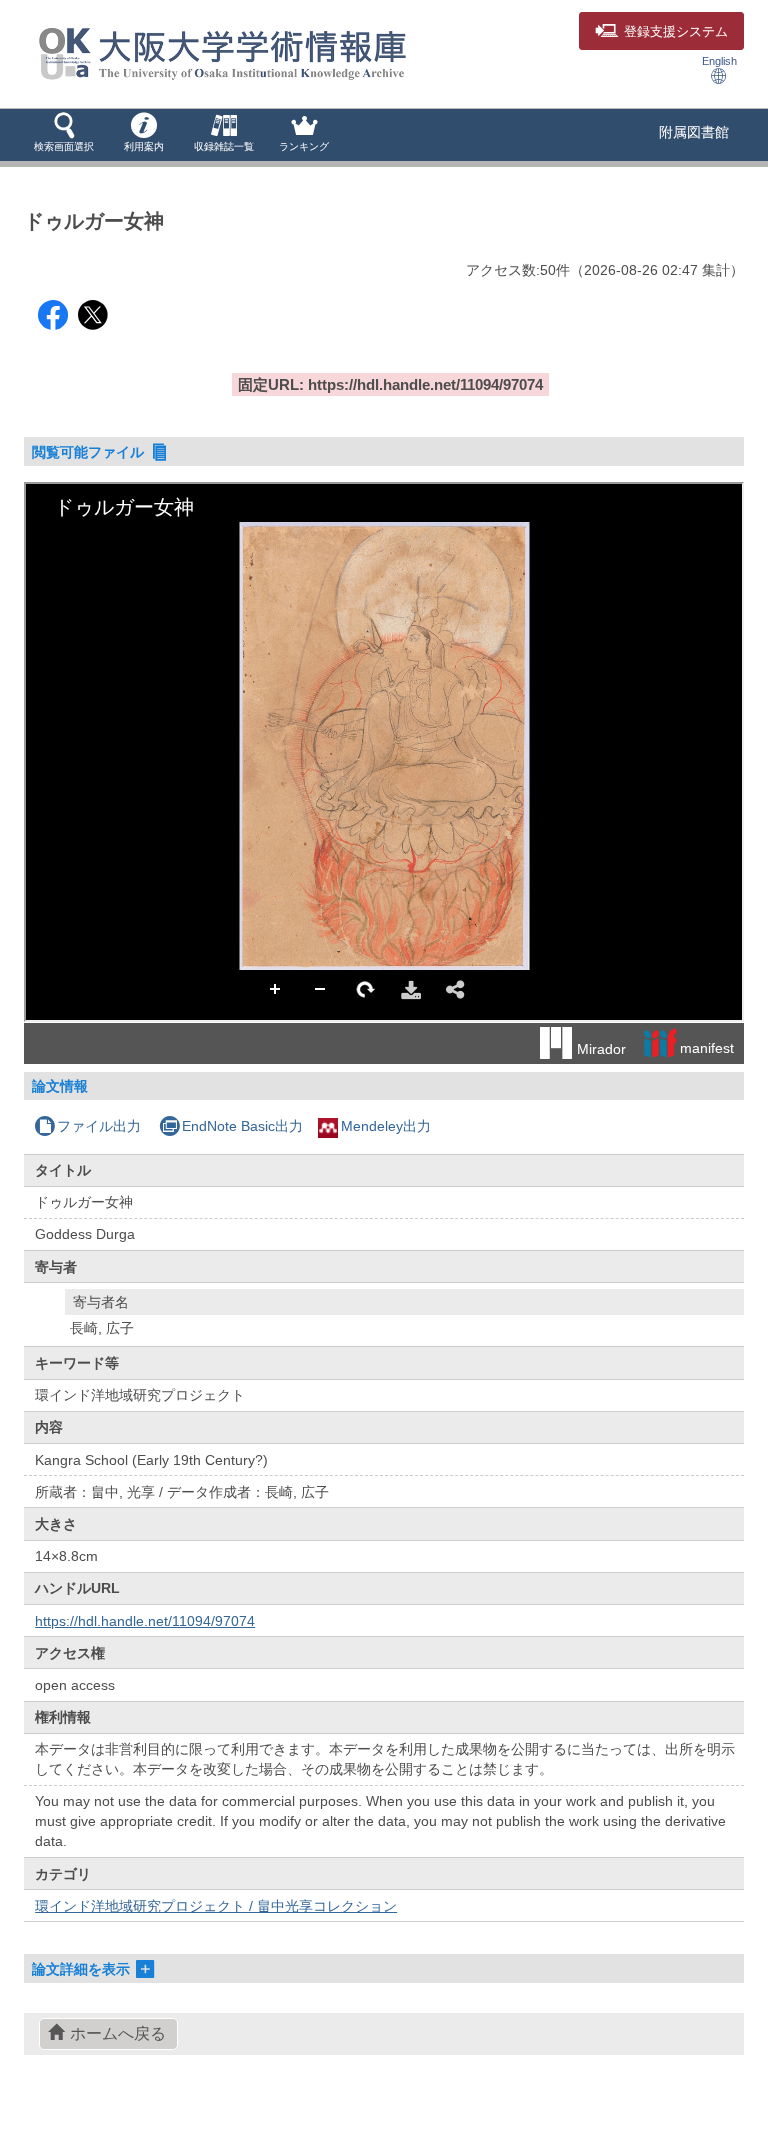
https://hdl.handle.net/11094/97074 (145, 1621)
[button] (64, 134)
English (719, 61)
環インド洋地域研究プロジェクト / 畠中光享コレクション (216, 1906)
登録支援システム (676, 32)
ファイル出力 (99, 1126)
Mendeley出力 (386, 1126)
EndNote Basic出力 (242, 1126)
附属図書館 (694, 132)
